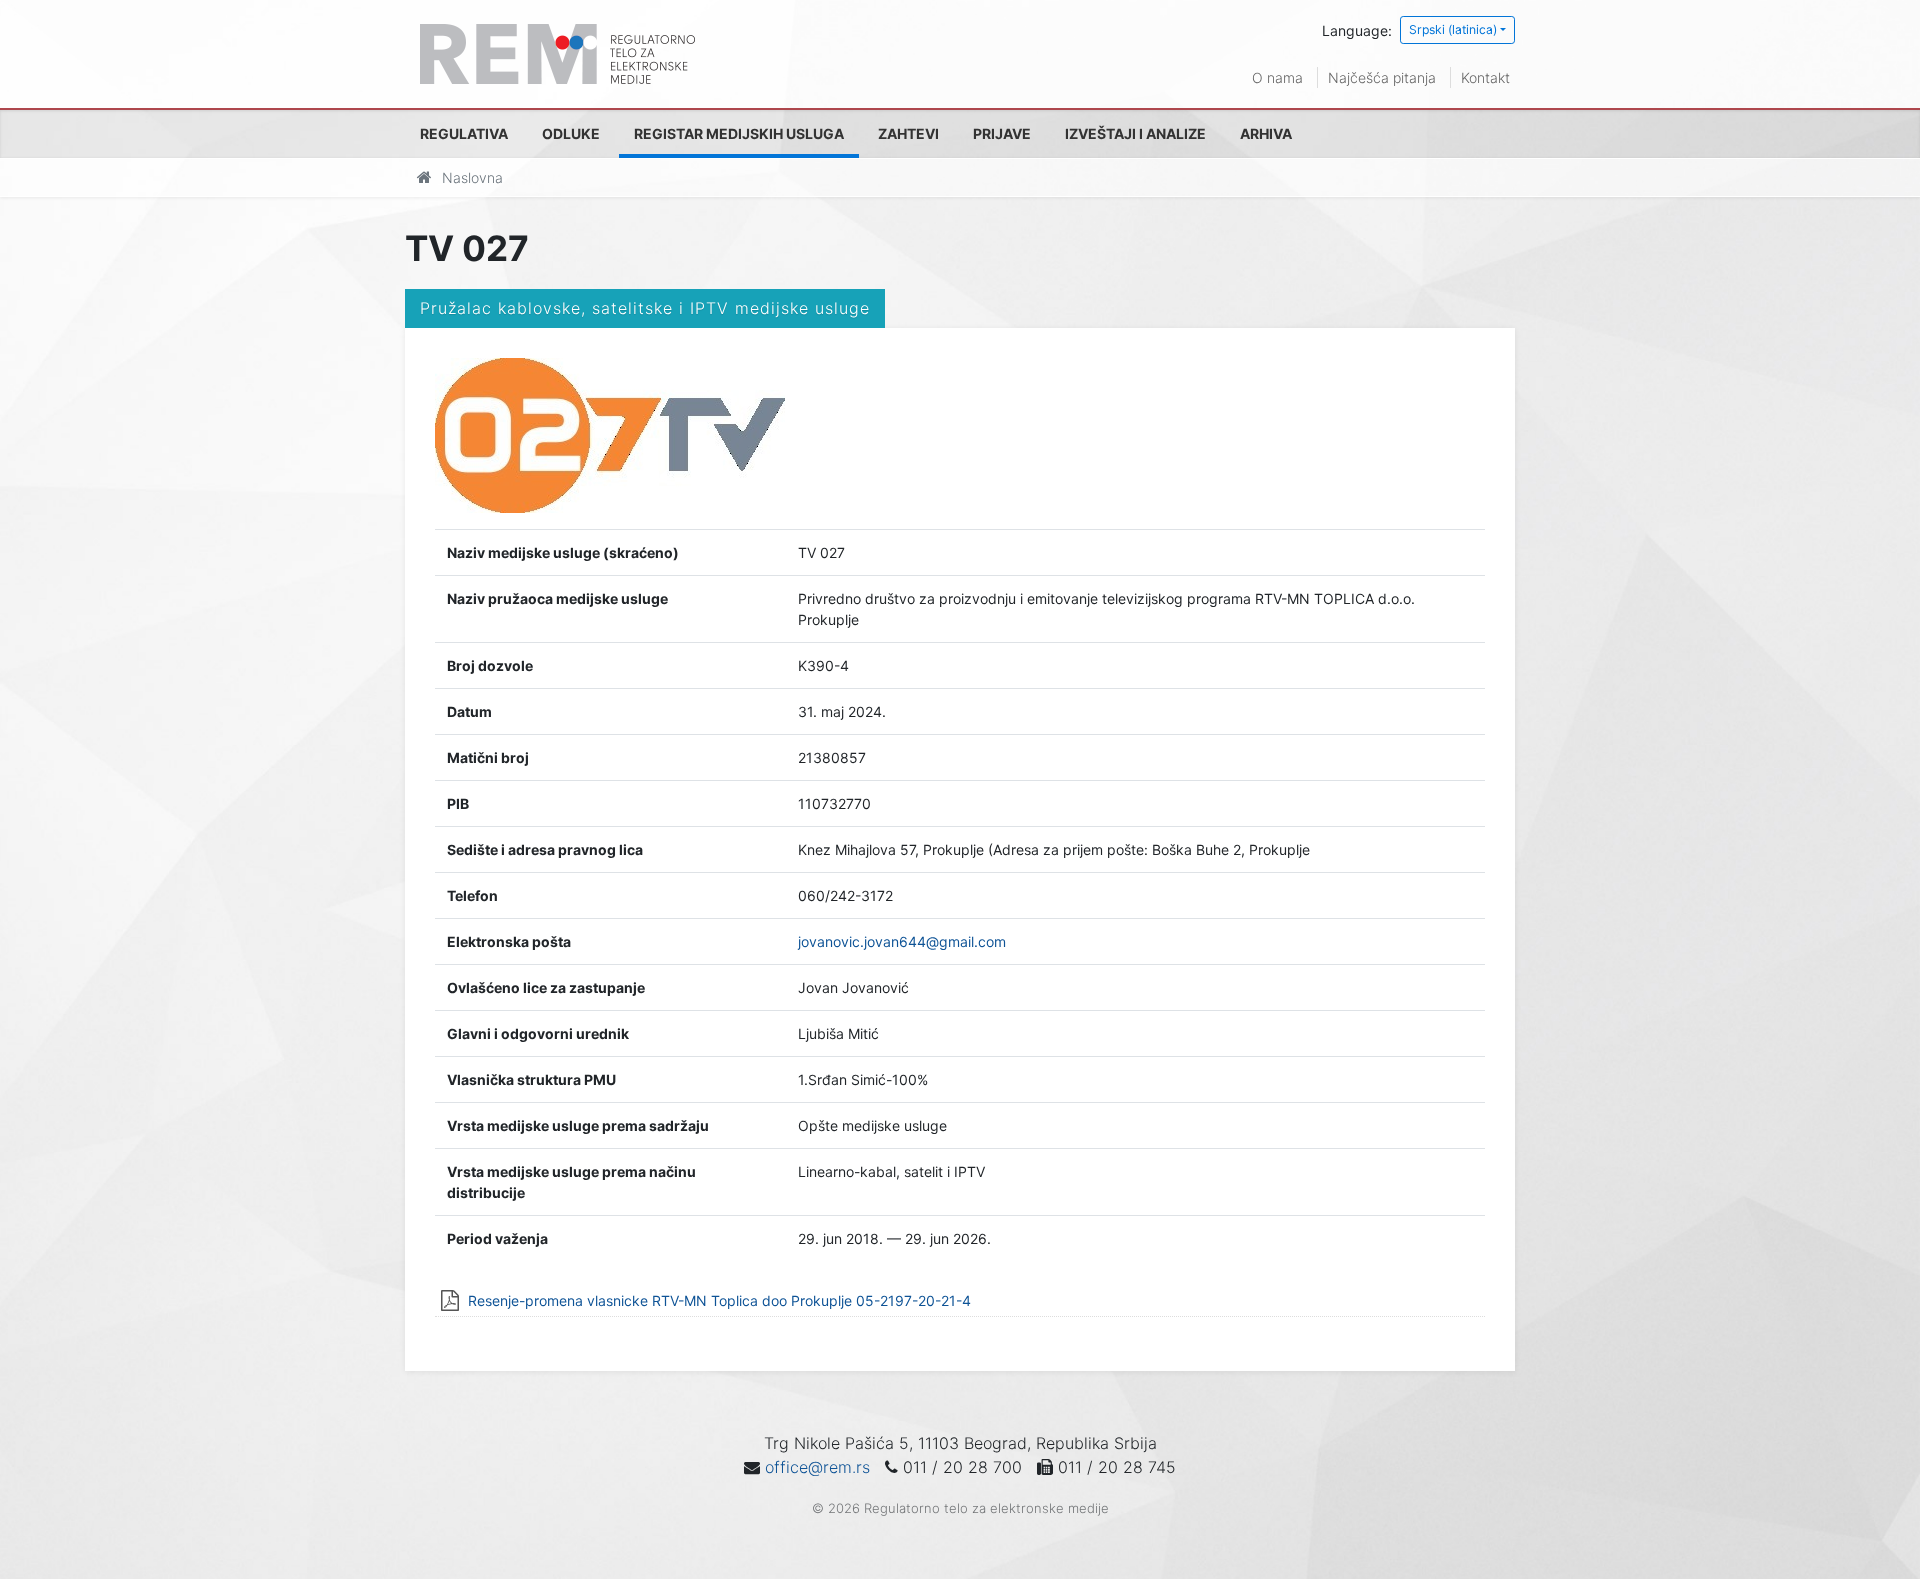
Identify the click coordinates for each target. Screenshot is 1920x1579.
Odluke (571, 133)
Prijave (1002, 133)
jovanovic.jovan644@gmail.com (902, 941)
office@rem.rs (817, 1467)
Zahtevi (908, 133)
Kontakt (1485, 77)
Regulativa (464, 133)
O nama (1277, 77)
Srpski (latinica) (1453, 29)
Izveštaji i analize (1135, 133)
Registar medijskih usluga (739, 133)
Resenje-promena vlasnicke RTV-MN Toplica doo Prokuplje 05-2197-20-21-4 (719, 1300)
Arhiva (1266, 133)
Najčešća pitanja (1382, 77)
